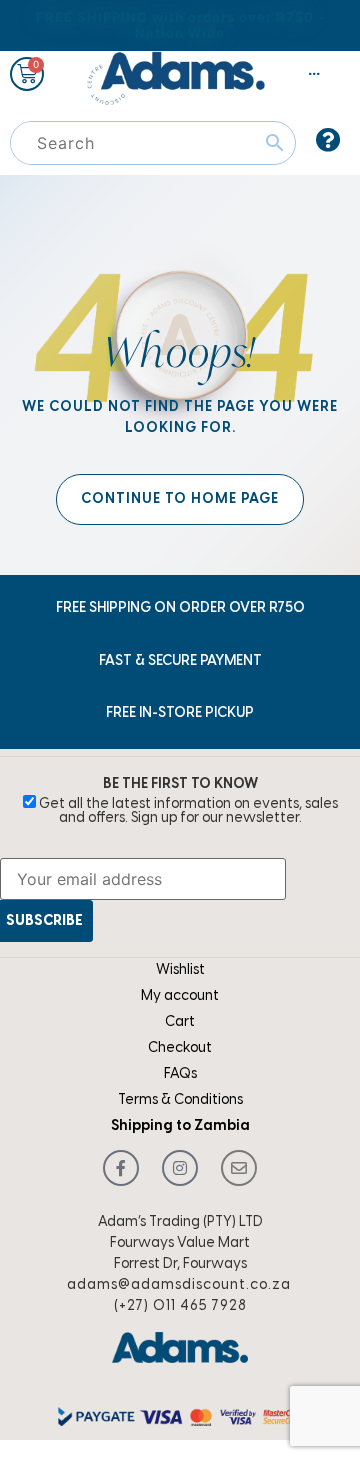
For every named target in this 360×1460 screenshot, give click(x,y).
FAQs (180, 1074)
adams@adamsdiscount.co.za (179, 1285)
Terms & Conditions (180, 1100)
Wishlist (180, 970)
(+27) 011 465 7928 (180, 1306)
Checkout (180, 1048)
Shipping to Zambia (180, 1126)
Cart (180, 1022)
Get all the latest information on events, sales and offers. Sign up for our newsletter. (187, 811)
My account (180, 996)
